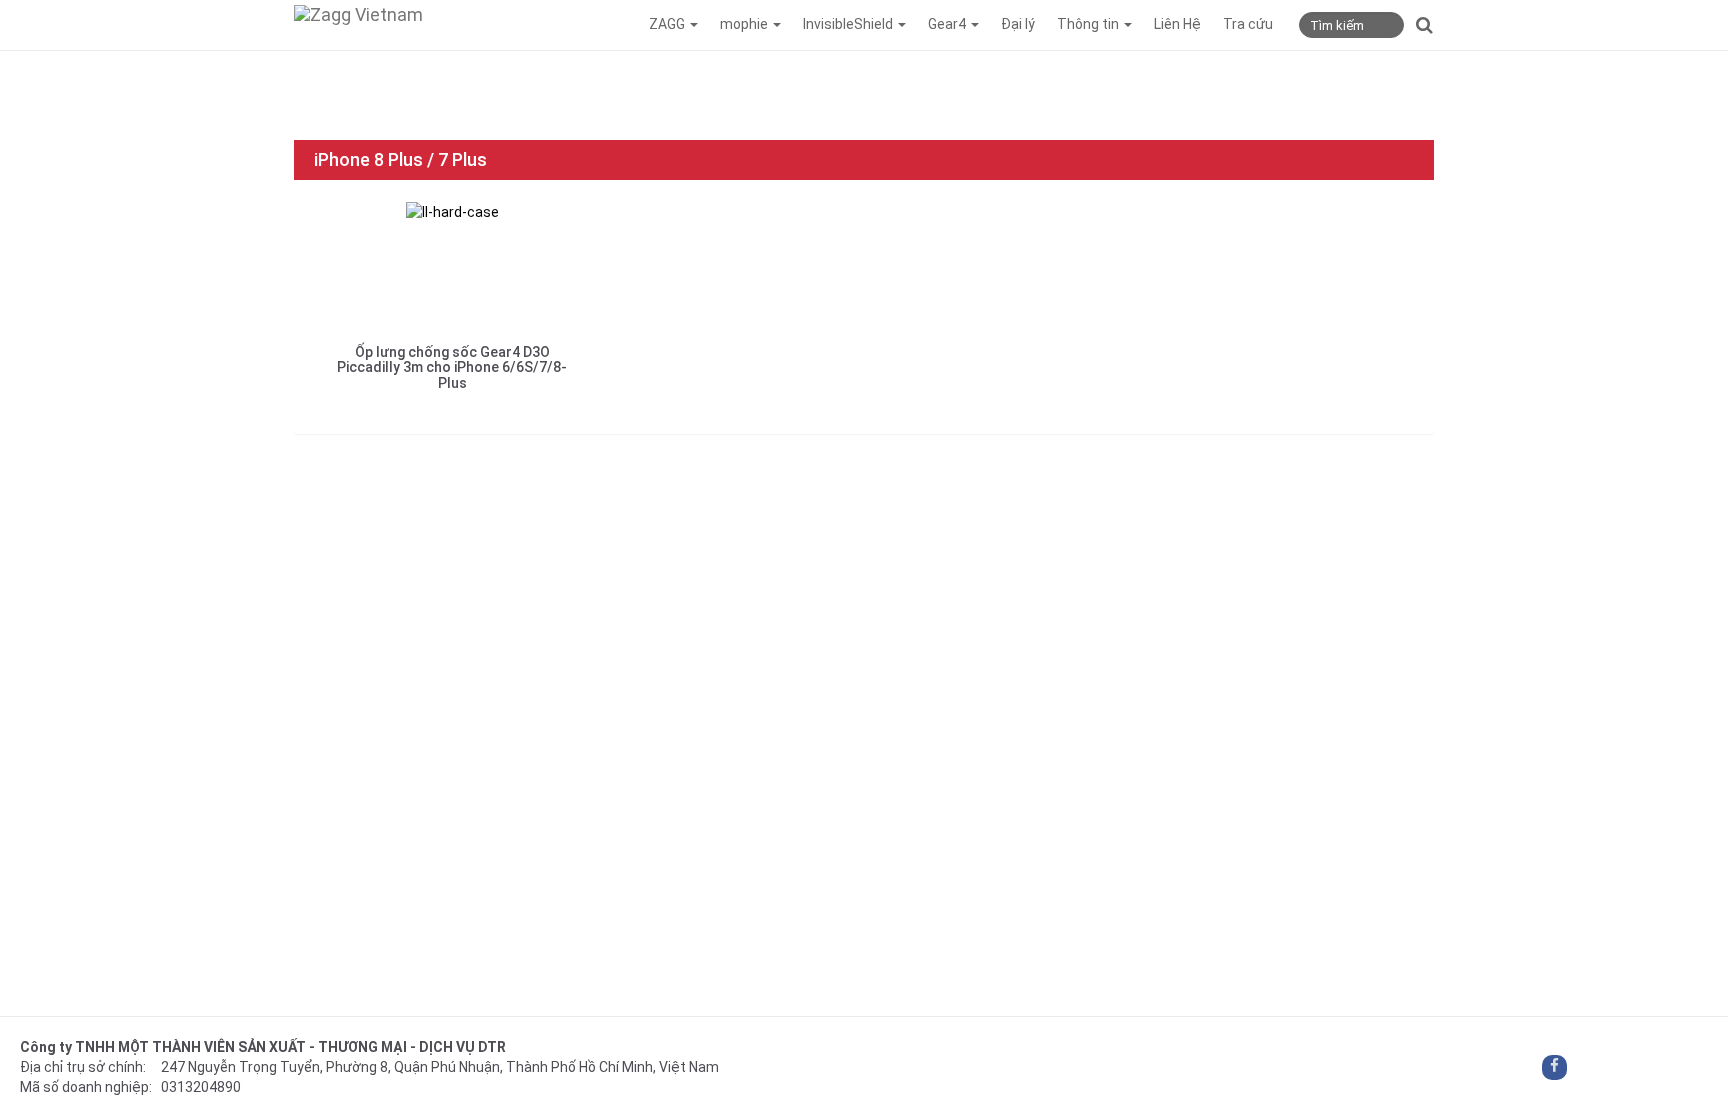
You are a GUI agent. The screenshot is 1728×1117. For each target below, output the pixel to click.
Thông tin (1089, 24)
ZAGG (668, 24)
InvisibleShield (849, 24)
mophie (745, 24)
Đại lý (1018, 24)
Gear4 (948, 24)
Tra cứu (1248, 24)
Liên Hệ (1177, 24)
